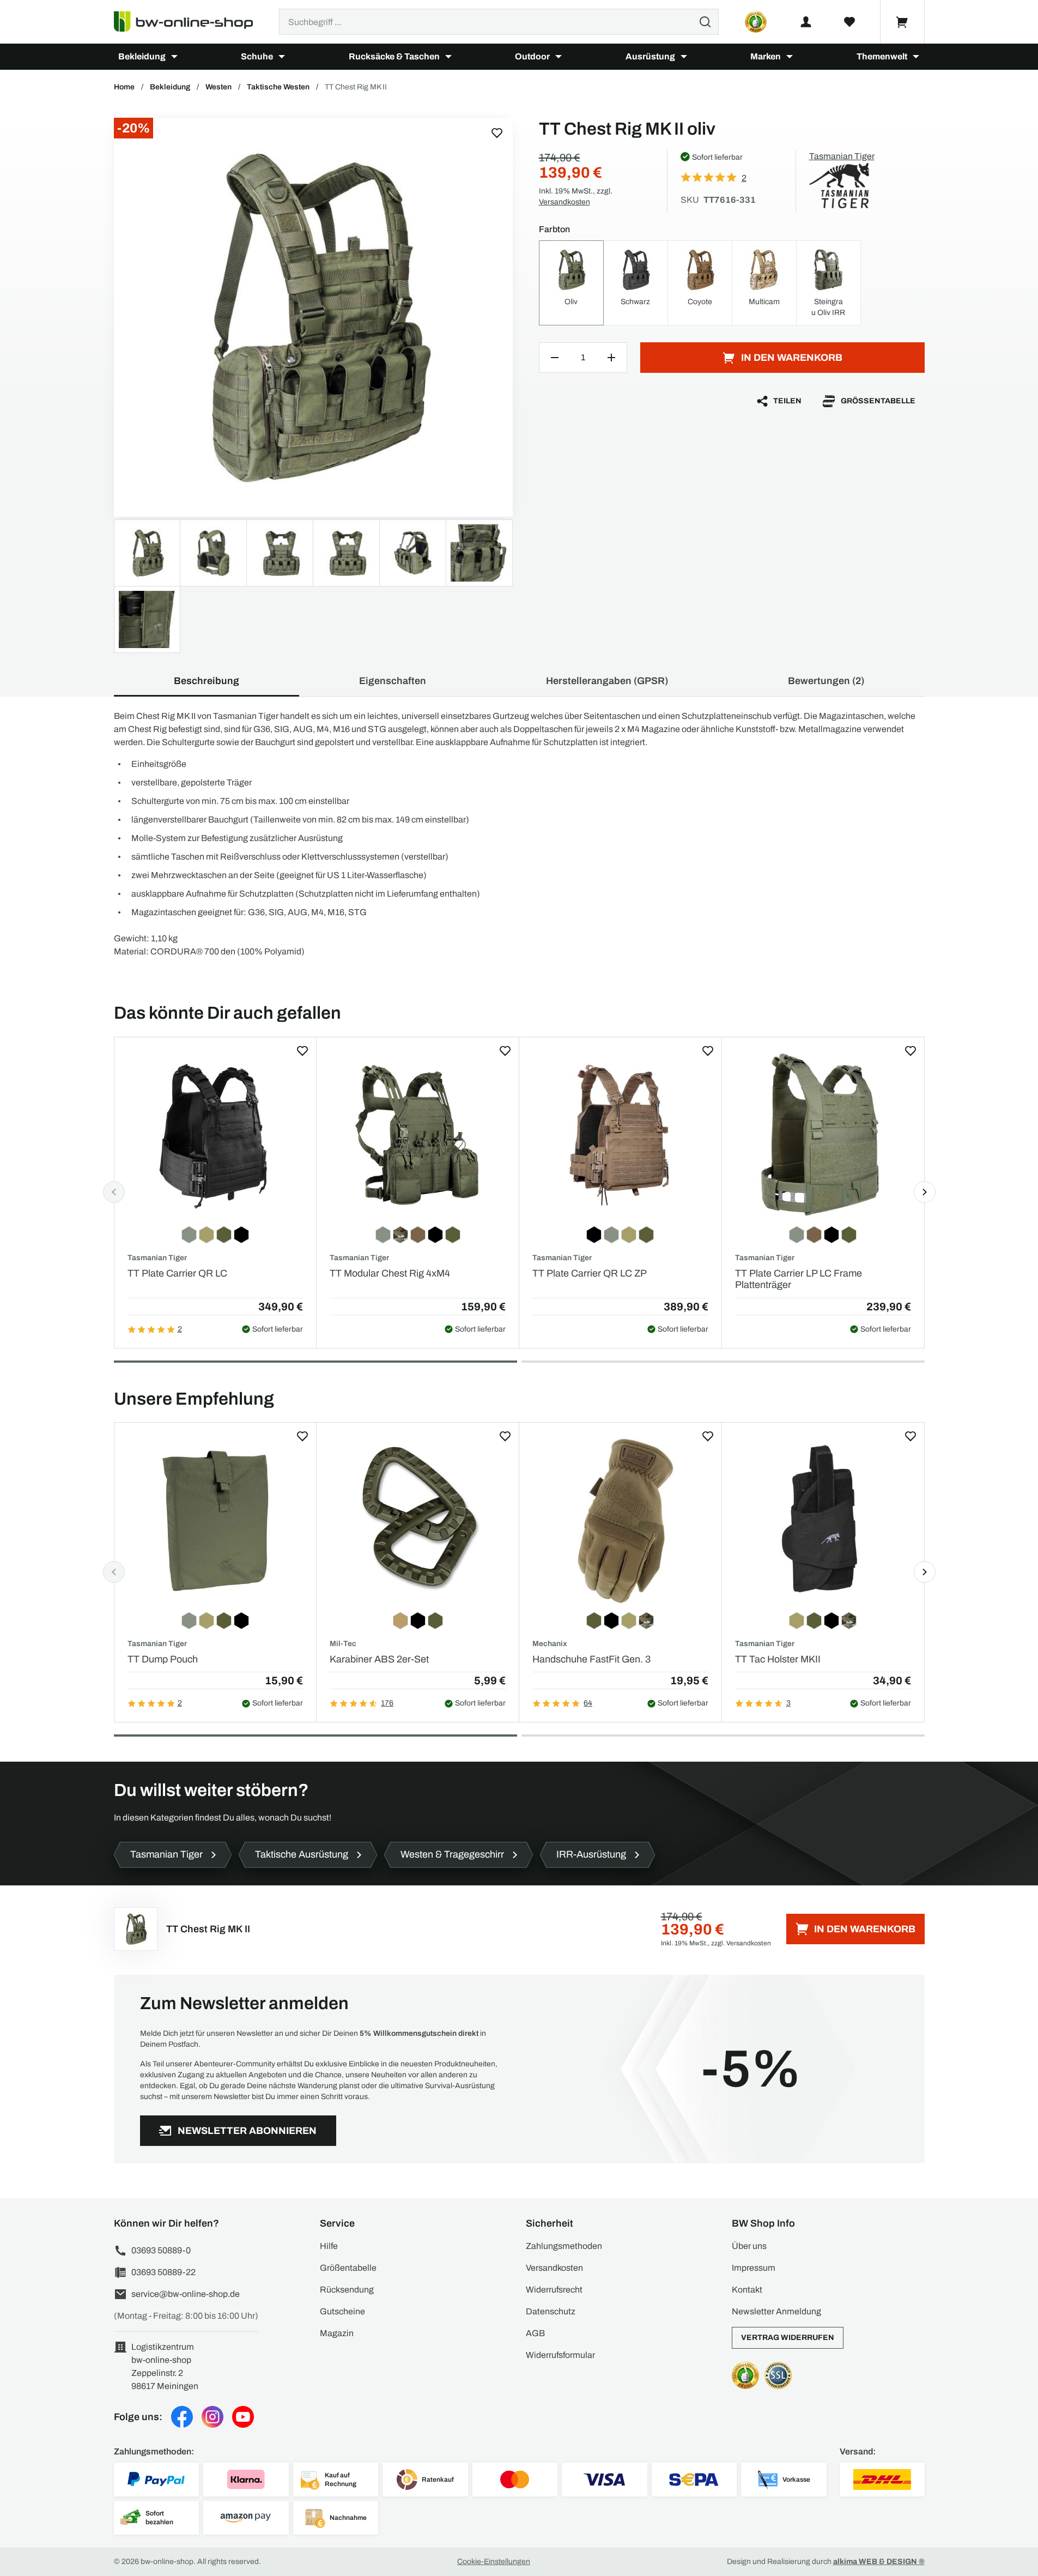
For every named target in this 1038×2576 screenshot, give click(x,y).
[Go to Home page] (190, 22)
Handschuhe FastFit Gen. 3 (591, 1659)
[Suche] (705, 22)
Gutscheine (342, 2311)
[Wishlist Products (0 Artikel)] (849, 22)
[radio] (571, 283)
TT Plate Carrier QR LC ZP (590, 1273)
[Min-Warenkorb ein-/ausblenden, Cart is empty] (902, 22)
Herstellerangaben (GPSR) (607, 681)
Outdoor (532, 56)
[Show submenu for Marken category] (790, 57)
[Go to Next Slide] (925, 1192)
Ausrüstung (650, 56)
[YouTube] (243, 2417)
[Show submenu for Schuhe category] (282, 57)
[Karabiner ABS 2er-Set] (418, 1520)
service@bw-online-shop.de (186, 2294)
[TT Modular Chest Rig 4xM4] (418, 1135)
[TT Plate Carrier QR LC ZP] (620, 1135)
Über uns (749, 2246)
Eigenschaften (393, 681)
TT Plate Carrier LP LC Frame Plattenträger (799, 1279)
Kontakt (747, 2290)
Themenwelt (882, 56)
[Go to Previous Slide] (114, 1192)
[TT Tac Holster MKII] (823, 1520)
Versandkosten (564, 202)
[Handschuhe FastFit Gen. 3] (620, 1520)
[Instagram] (213, 2417)
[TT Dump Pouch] (216, 1520)
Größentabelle (878, 401)
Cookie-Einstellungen (494, 2562)
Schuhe (257, 56)
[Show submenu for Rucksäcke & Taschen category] (448, 57)
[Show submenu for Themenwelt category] (916, 57)
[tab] (315, 1362)
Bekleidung (142, 56)
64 (588, 1703)
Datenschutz (551, 2311)
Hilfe (329, 2246)
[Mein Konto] (806, 22)
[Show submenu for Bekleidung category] (174, 57)
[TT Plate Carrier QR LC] (216, 1135)
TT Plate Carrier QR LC (177, 1273)
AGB (535, 2333)
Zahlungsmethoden (564, 2246)
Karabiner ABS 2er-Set (379, 1659)
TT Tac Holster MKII (778, 1659)
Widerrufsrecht (554, 2290)
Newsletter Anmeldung (776, 2311)
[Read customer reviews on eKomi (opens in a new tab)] (756, 22)
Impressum (754, 2268)
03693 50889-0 (161, 2250)
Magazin (337, 2333)
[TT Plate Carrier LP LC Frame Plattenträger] (823, 1135)
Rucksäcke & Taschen (394, 56)
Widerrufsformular (560, 2355)
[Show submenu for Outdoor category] (559, 57)
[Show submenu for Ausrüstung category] (684, 57)
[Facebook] (182, 2417)
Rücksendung (347, 2290)
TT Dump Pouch (163, 1659)
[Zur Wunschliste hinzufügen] (497, 133)
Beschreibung (207, 681)
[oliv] (313, 317)
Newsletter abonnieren (247, 2131)
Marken (766, 56)
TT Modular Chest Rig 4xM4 (390, 1273)
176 (387, 1703)
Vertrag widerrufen (788, 2338)
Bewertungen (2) (826, 681)
